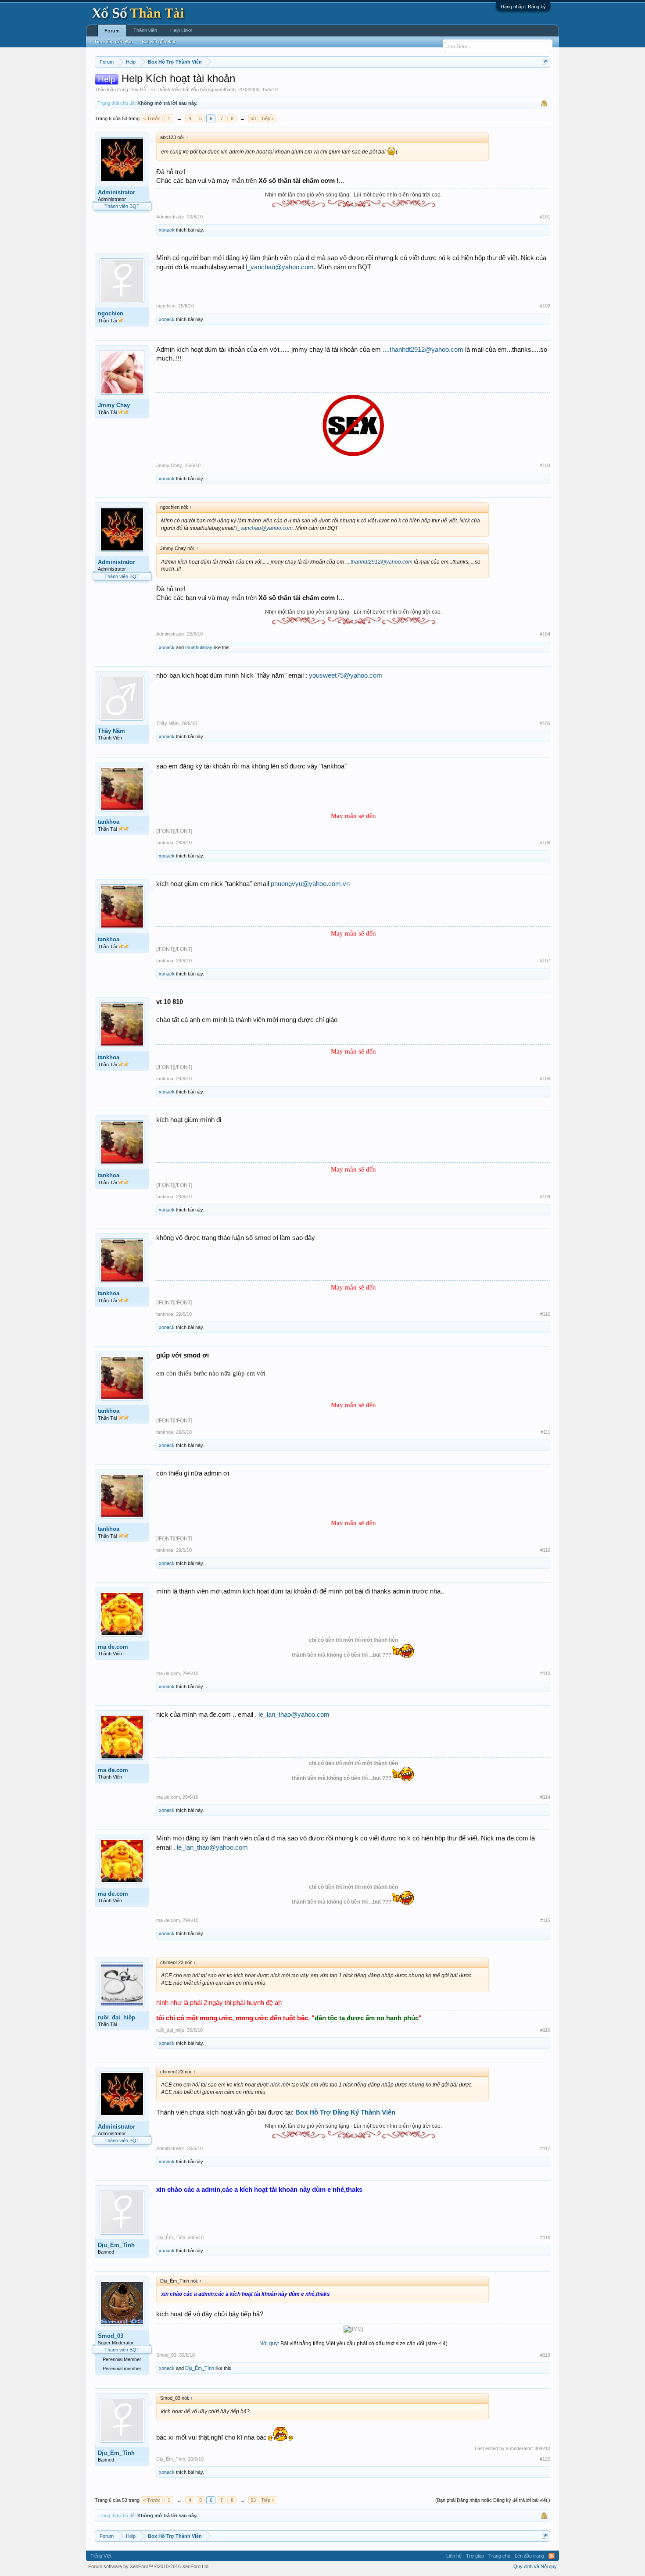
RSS (552, 2556)
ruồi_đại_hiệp (116, 2017)
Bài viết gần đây (159, 42)
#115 (545, 1920)
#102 (545, 306)
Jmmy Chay (114, 405)
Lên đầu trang (529, 2556)
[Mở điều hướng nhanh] (545, 62)
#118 (545, 2237)
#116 (545, 2030)
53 (253, 118)
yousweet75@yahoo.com (346, 675)
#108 (545, 1079)
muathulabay (199, 647)
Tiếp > (268, 118)
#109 (545, 1197)
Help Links (181, 30)
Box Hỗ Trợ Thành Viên (156, 89)
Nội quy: (269, 2344)
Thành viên (145, 30)
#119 (545, 2355)
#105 (545, 723)
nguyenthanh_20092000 (234, 89)
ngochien (111, 313)
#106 (545, 843)
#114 (545, 1797)
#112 (545, 1550)
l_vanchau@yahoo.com (280, 267)
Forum (112, 31)
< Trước (152, 118)
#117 (545, 2148)
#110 (545, 1314)
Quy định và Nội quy (535, 2566)
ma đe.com (113, 1647)
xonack (167, 230)
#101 (545, 217)
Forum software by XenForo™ (149, 2566)
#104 (545, 634)
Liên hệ (454, 2556)
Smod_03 (111, 2336)
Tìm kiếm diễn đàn (113, 42)
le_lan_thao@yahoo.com (294, 1715)
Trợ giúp (475, 2556)
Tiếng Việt (101, 2556)
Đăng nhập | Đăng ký (523, 7)
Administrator (116, 192)
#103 (545, 465)
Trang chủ (499, 2556)
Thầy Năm (111, 731)
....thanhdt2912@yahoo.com (423, 350)
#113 (545, 1673)
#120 (545, 2459)
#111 (545, 1432)
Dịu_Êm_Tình (116, 2245)
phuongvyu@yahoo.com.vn (310, 884)
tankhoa (109, 822)
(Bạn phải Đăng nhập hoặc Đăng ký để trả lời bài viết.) (493, 2500)
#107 (545, 961)
